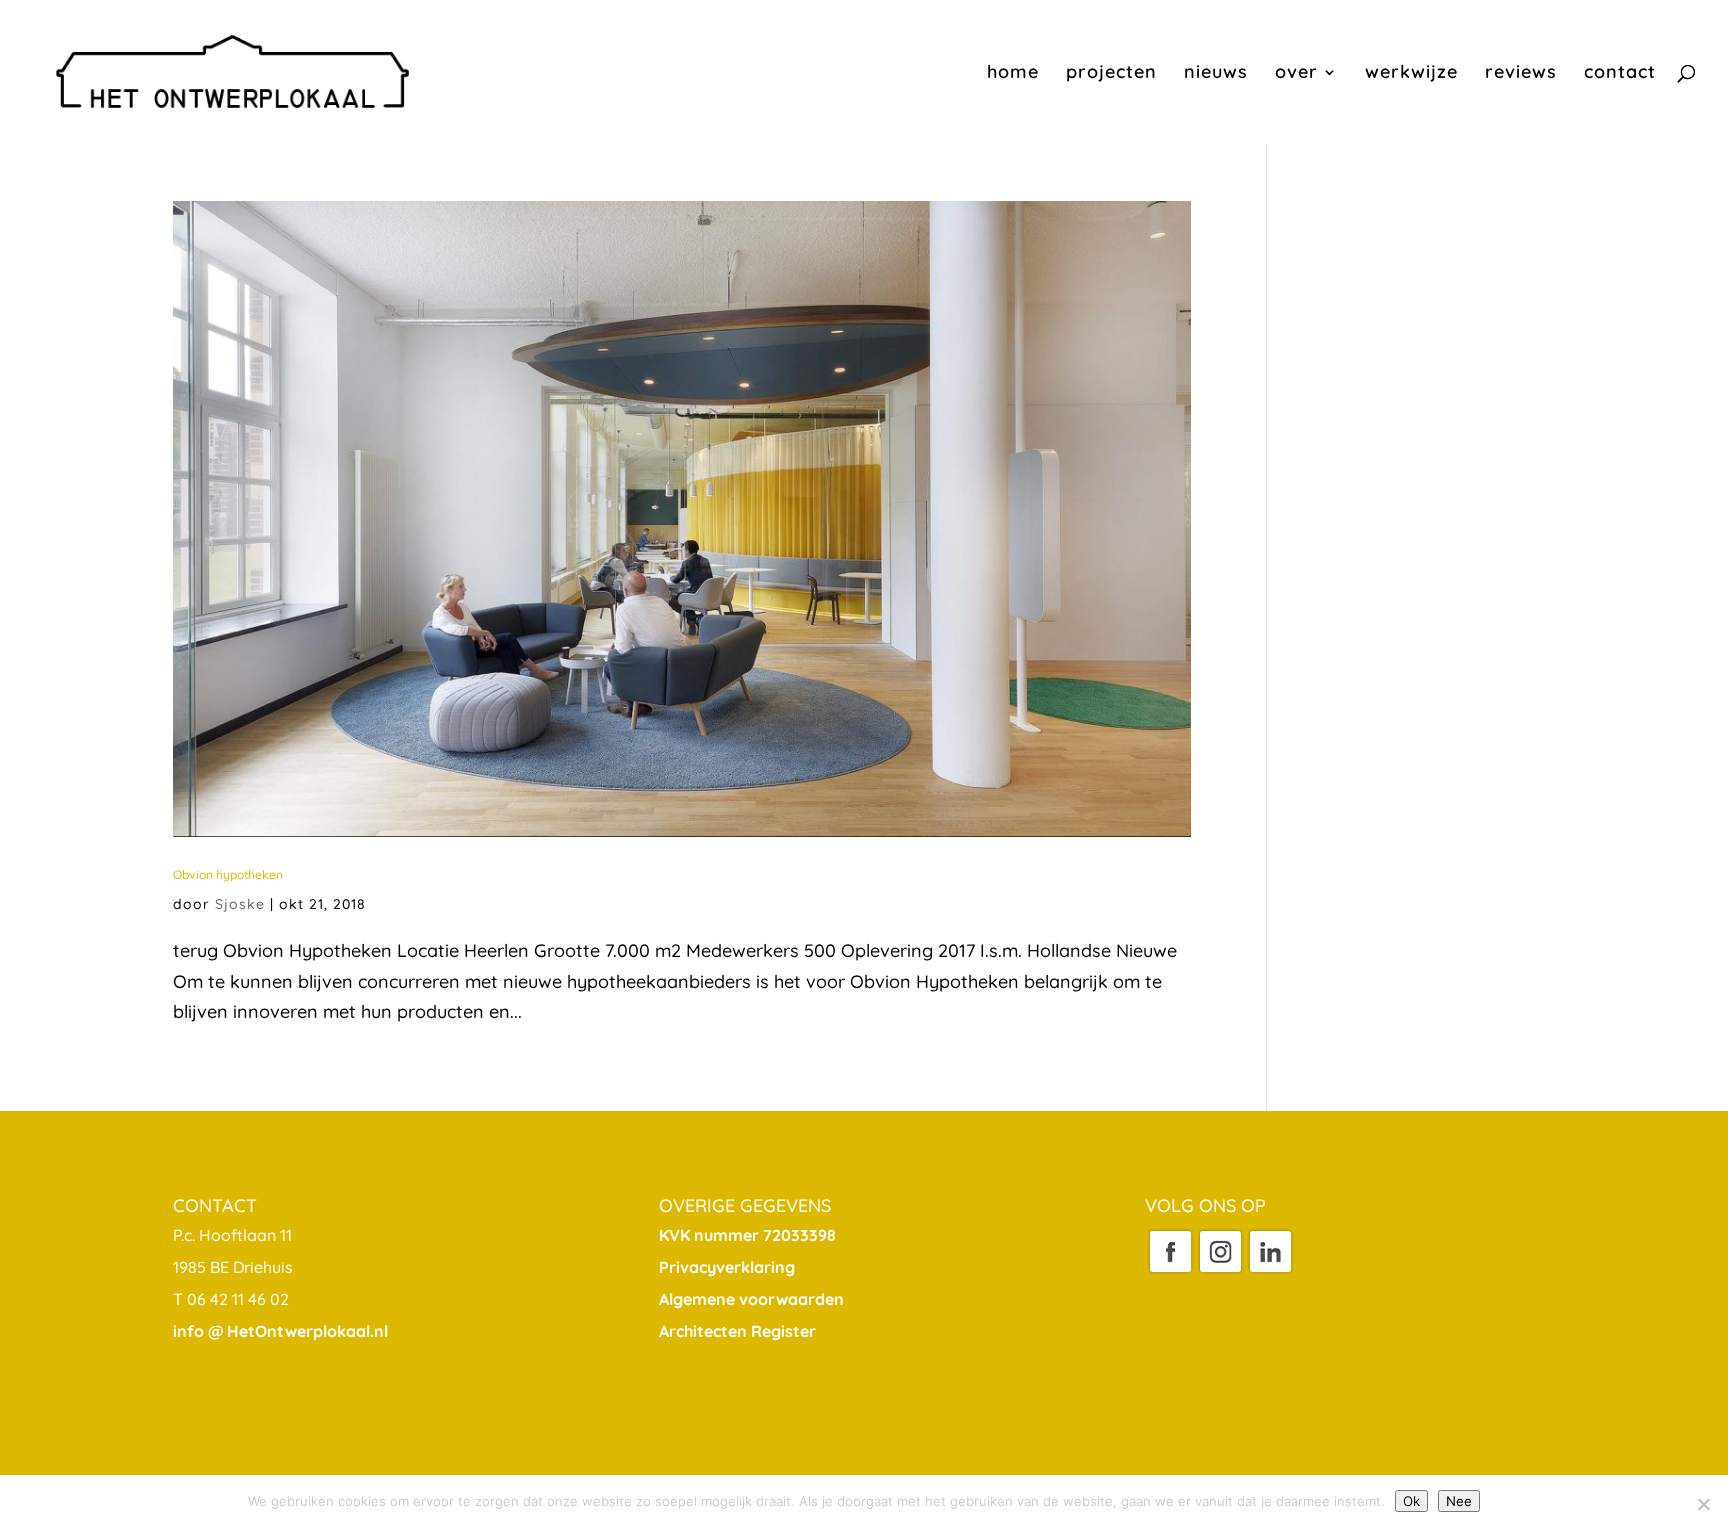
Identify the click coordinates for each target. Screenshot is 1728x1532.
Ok (1411, 1501)
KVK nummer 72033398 (747, 1235)
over (1296, 74)
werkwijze (1411, 74)
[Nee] (1703, 1504)
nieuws (1216, 74)
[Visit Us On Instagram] (1220, 1270)
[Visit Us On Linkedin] (1270, 1270)
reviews (1521, 74)
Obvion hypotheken (228, 874)
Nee (1459, 1501)
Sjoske (240, 904)
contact (1620, 74)
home (1013, 74)
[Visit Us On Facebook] (1170, 1270)
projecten (1111, 74)
